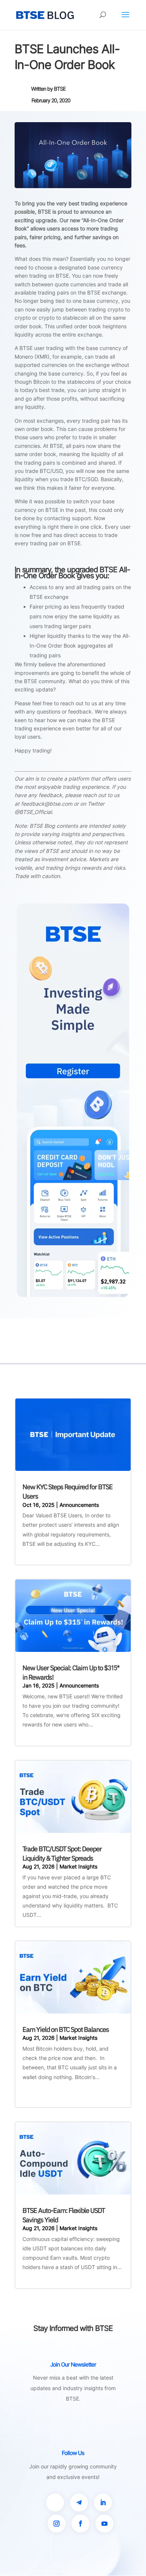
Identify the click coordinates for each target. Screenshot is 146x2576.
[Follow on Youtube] (104, 2524)
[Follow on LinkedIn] (103, 2503)
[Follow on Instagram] (57, 2524)
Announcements (79, 1505)
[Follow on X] (55, 2503)
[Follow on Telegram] (79, 2503)
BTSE (60, 89)
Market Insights (78, 1866)
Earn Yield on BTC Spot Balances (66, 2029)
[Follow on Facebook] (80, 2524)
